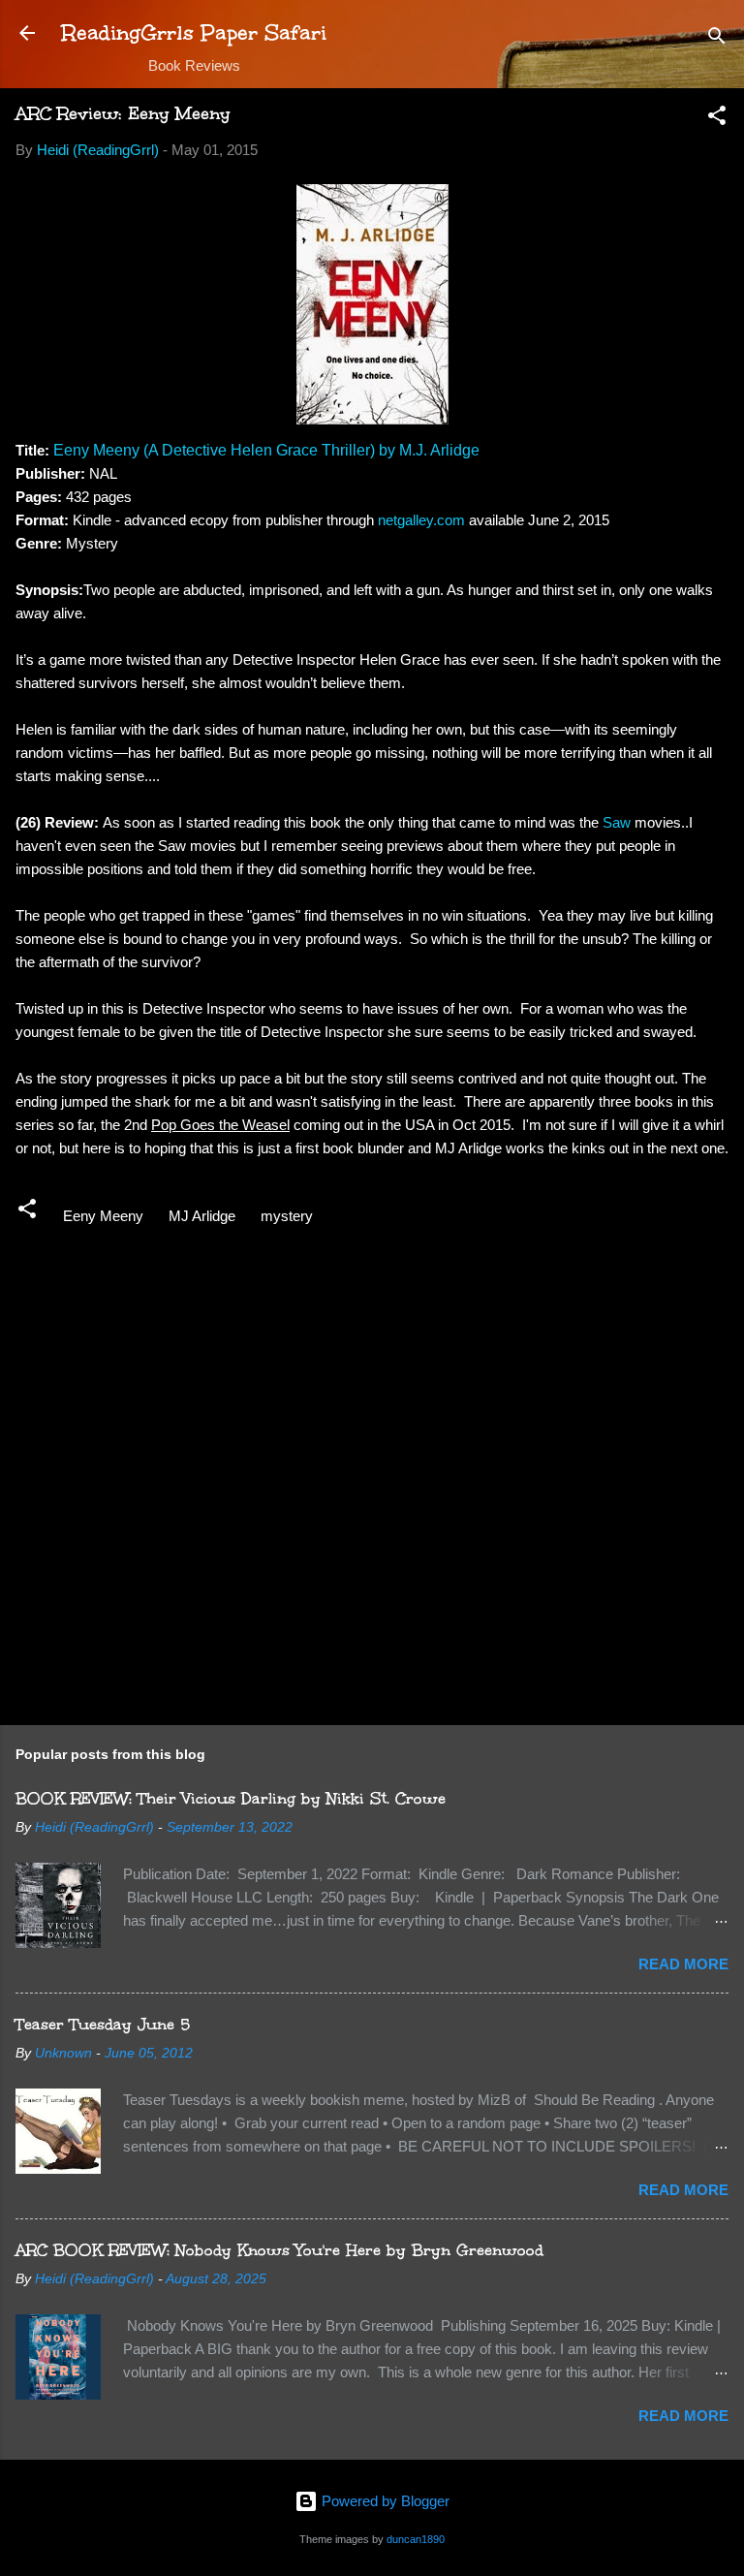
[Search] (717, 39)
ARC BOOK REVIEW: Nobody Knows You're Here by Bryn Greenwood (279, 2250)
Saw (619, 822)
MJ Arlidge (202, 1216)
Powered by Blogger (384, 2501)
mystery (287, 1216)
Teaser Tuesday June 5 (103, 2024)
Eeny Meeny (103, 1216)
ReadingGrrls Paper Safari (194, 32)
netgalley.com (421, 520)
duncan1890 (416, 2539)
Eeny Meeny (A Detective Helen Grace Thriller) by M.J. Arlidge (266, 450)
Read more (683, 1964)
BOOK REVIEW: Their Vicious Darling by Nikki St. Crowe (231, 1798)
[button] (717, 119)
